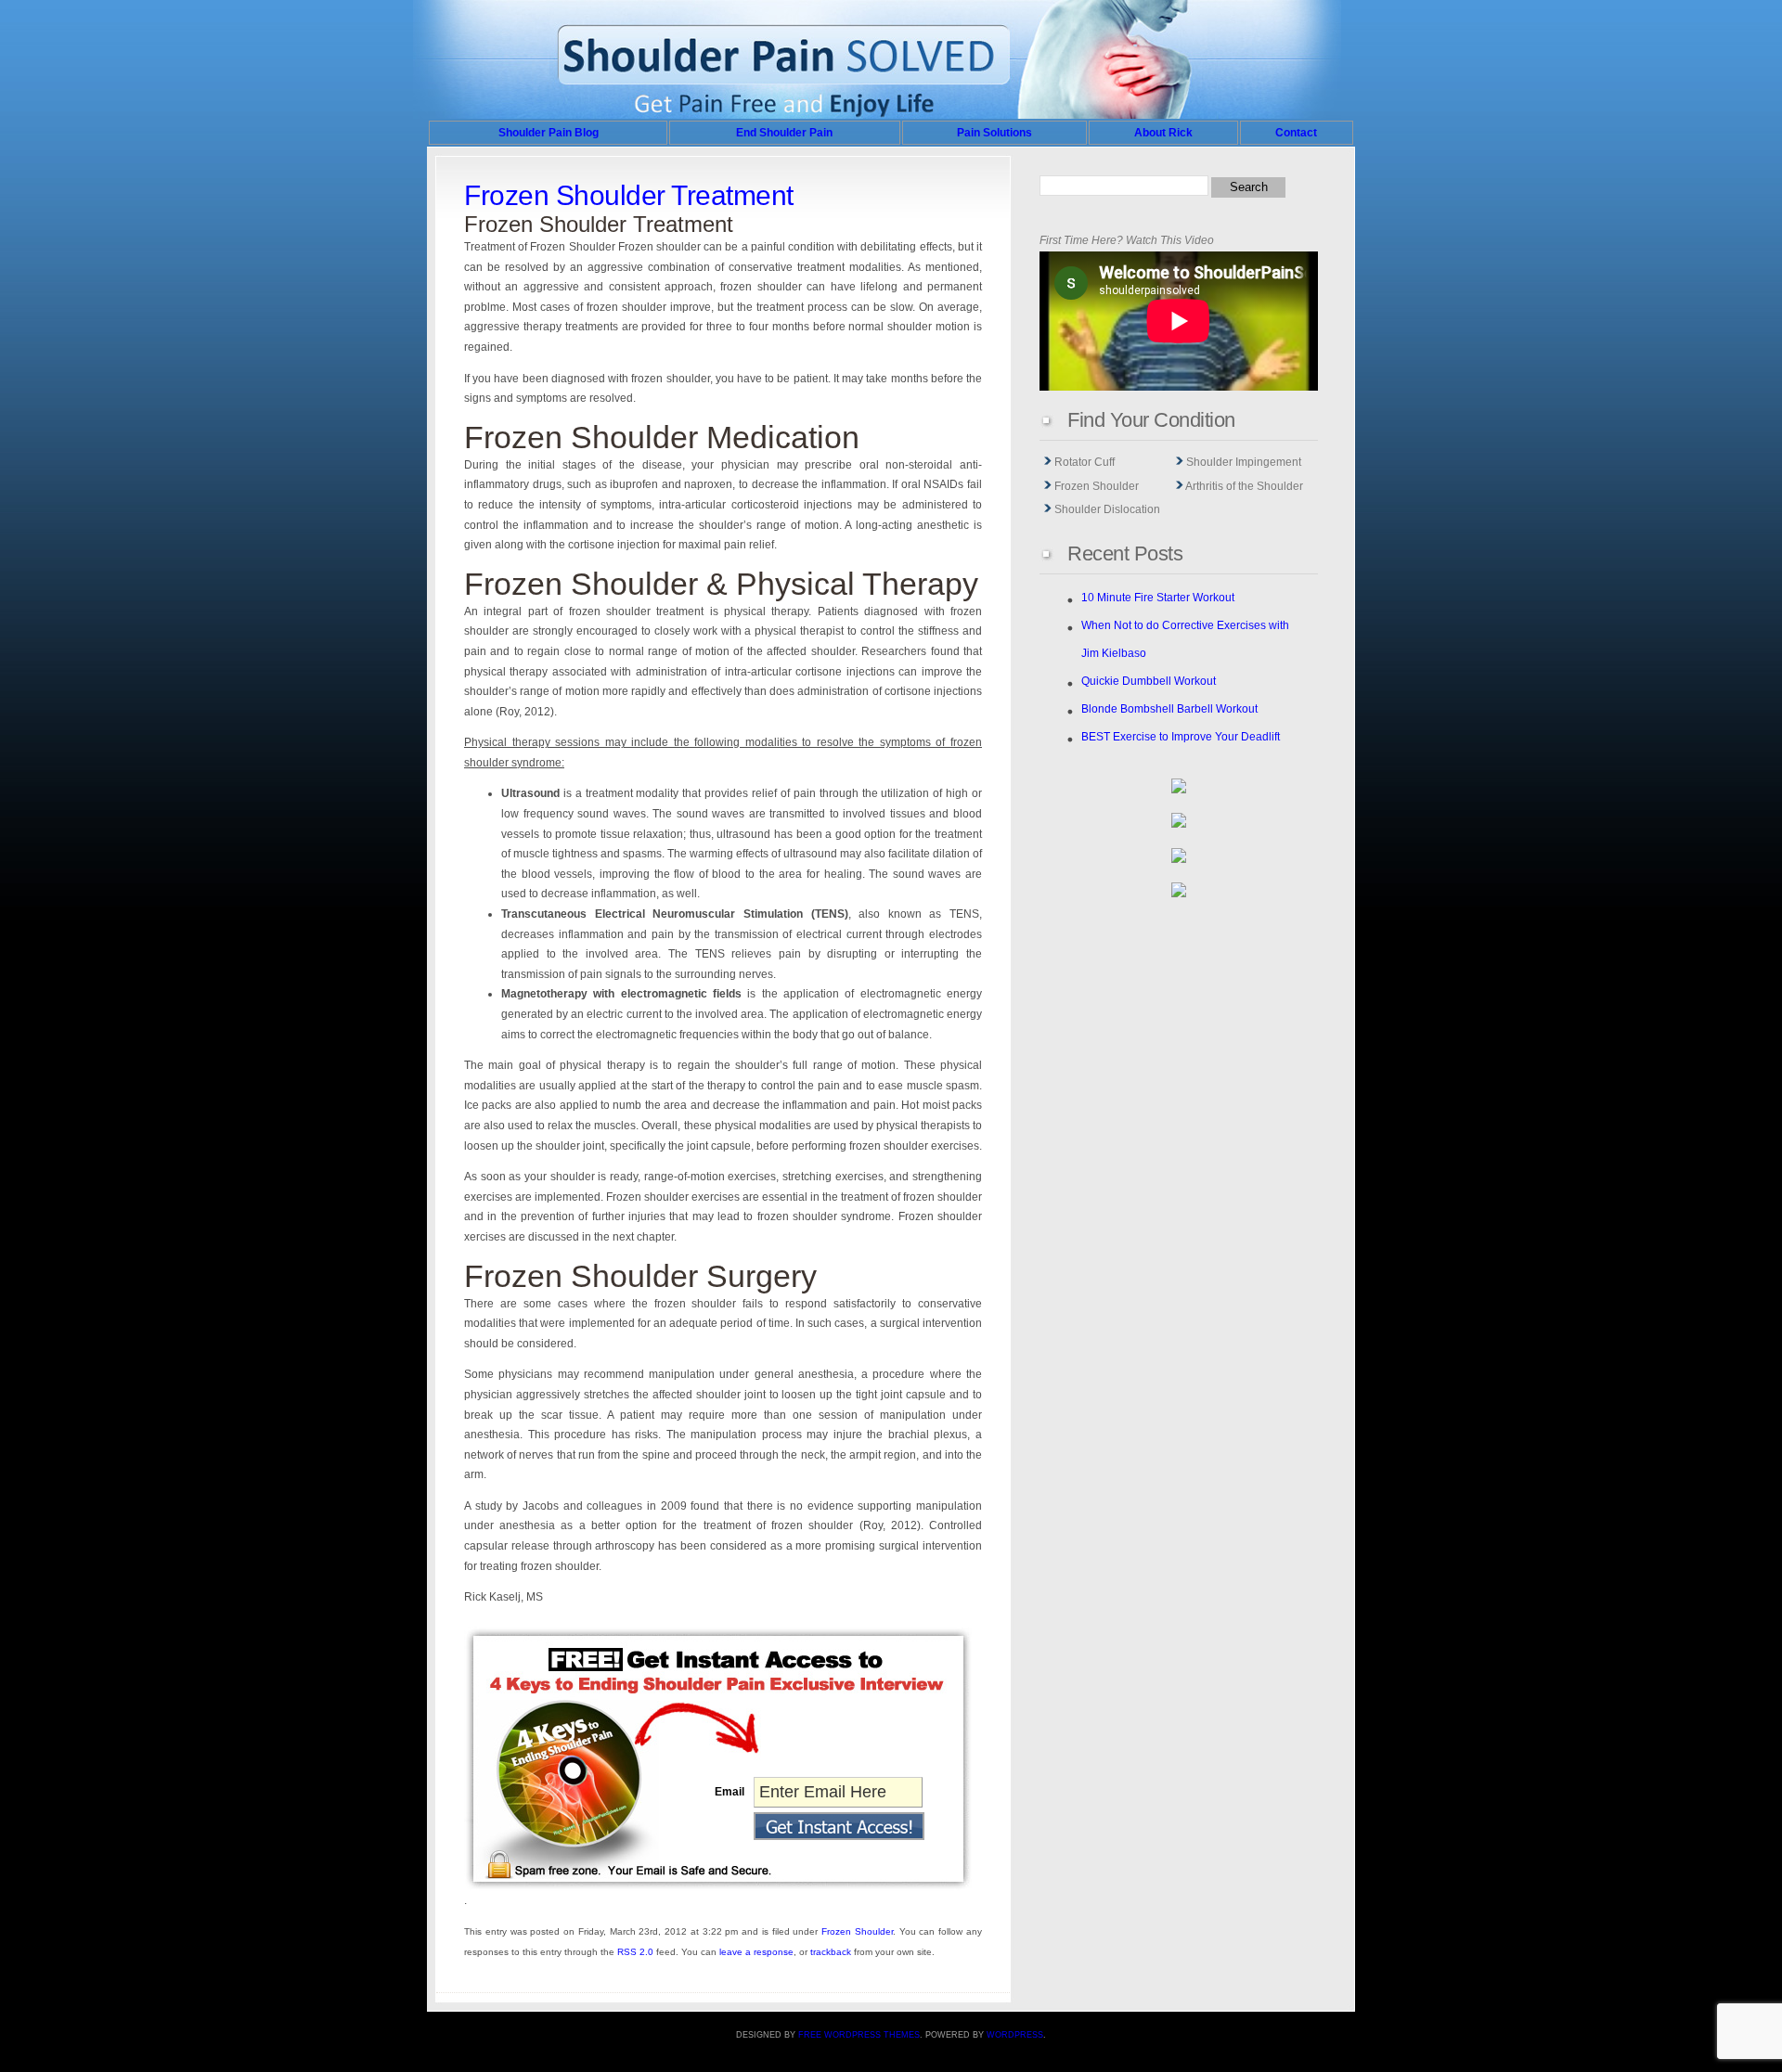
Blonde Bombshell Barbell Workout (1169, 709)
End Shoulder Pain (784, 133)
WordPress (1015, 2035)
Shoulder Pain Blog (549, 133)
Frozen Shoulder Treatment (629, 195)
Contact (1296, 133)
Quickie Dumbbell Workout (1149, 681)
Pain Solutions (994, 133)
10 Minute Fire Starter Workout (1158, 598)
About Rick (1163, 133)
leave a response (756, 1952)
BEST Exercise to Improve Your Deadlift (1181, 737)
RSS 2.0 (635, 1952)
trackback (831, 1952)
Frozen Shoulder (857, 1931)
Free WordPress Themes (859, 2035)
